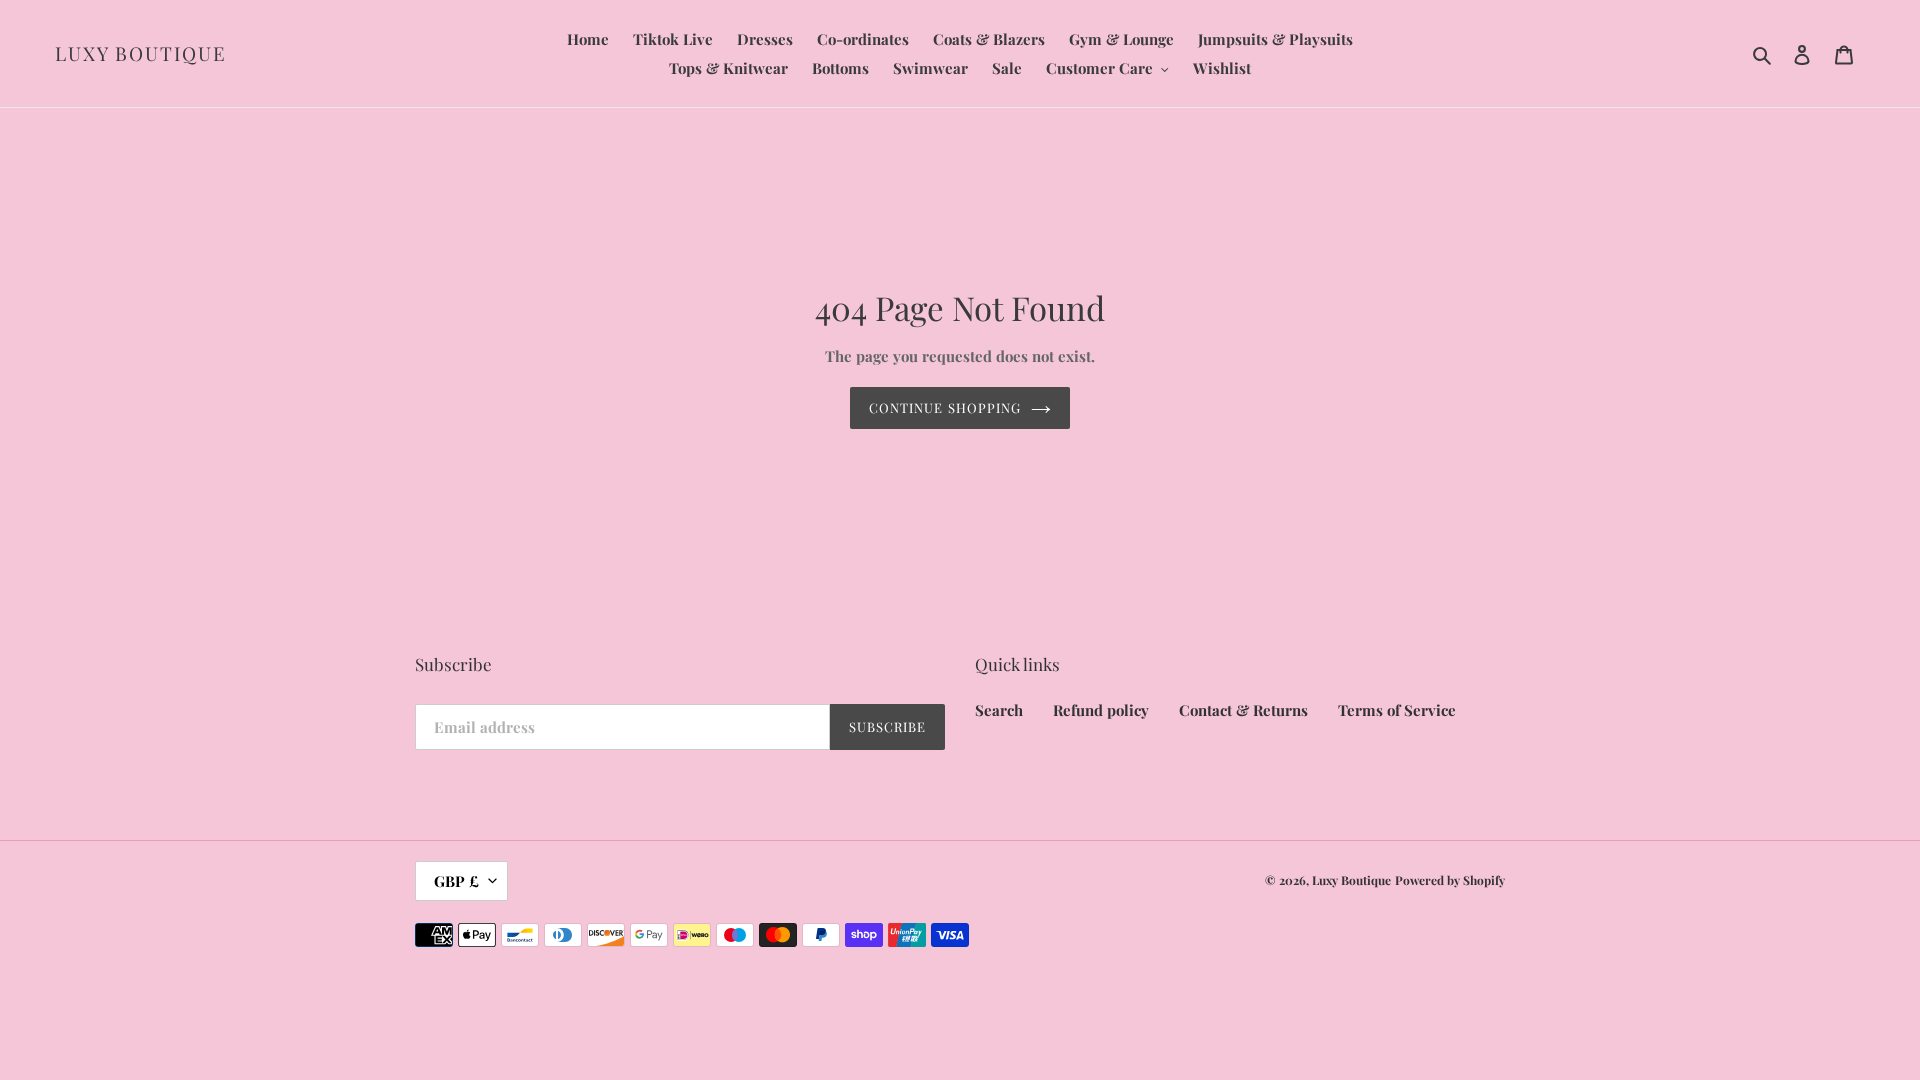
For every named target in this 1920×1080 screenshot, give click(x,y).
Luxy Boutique (141, 53)
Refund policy (1101, 710)
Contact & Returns (1243, 710)
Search (999, 710)
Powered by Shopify (1450, 880)
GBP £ (456, 881)
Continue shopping (945, 407)
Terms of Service (1397, 710)
